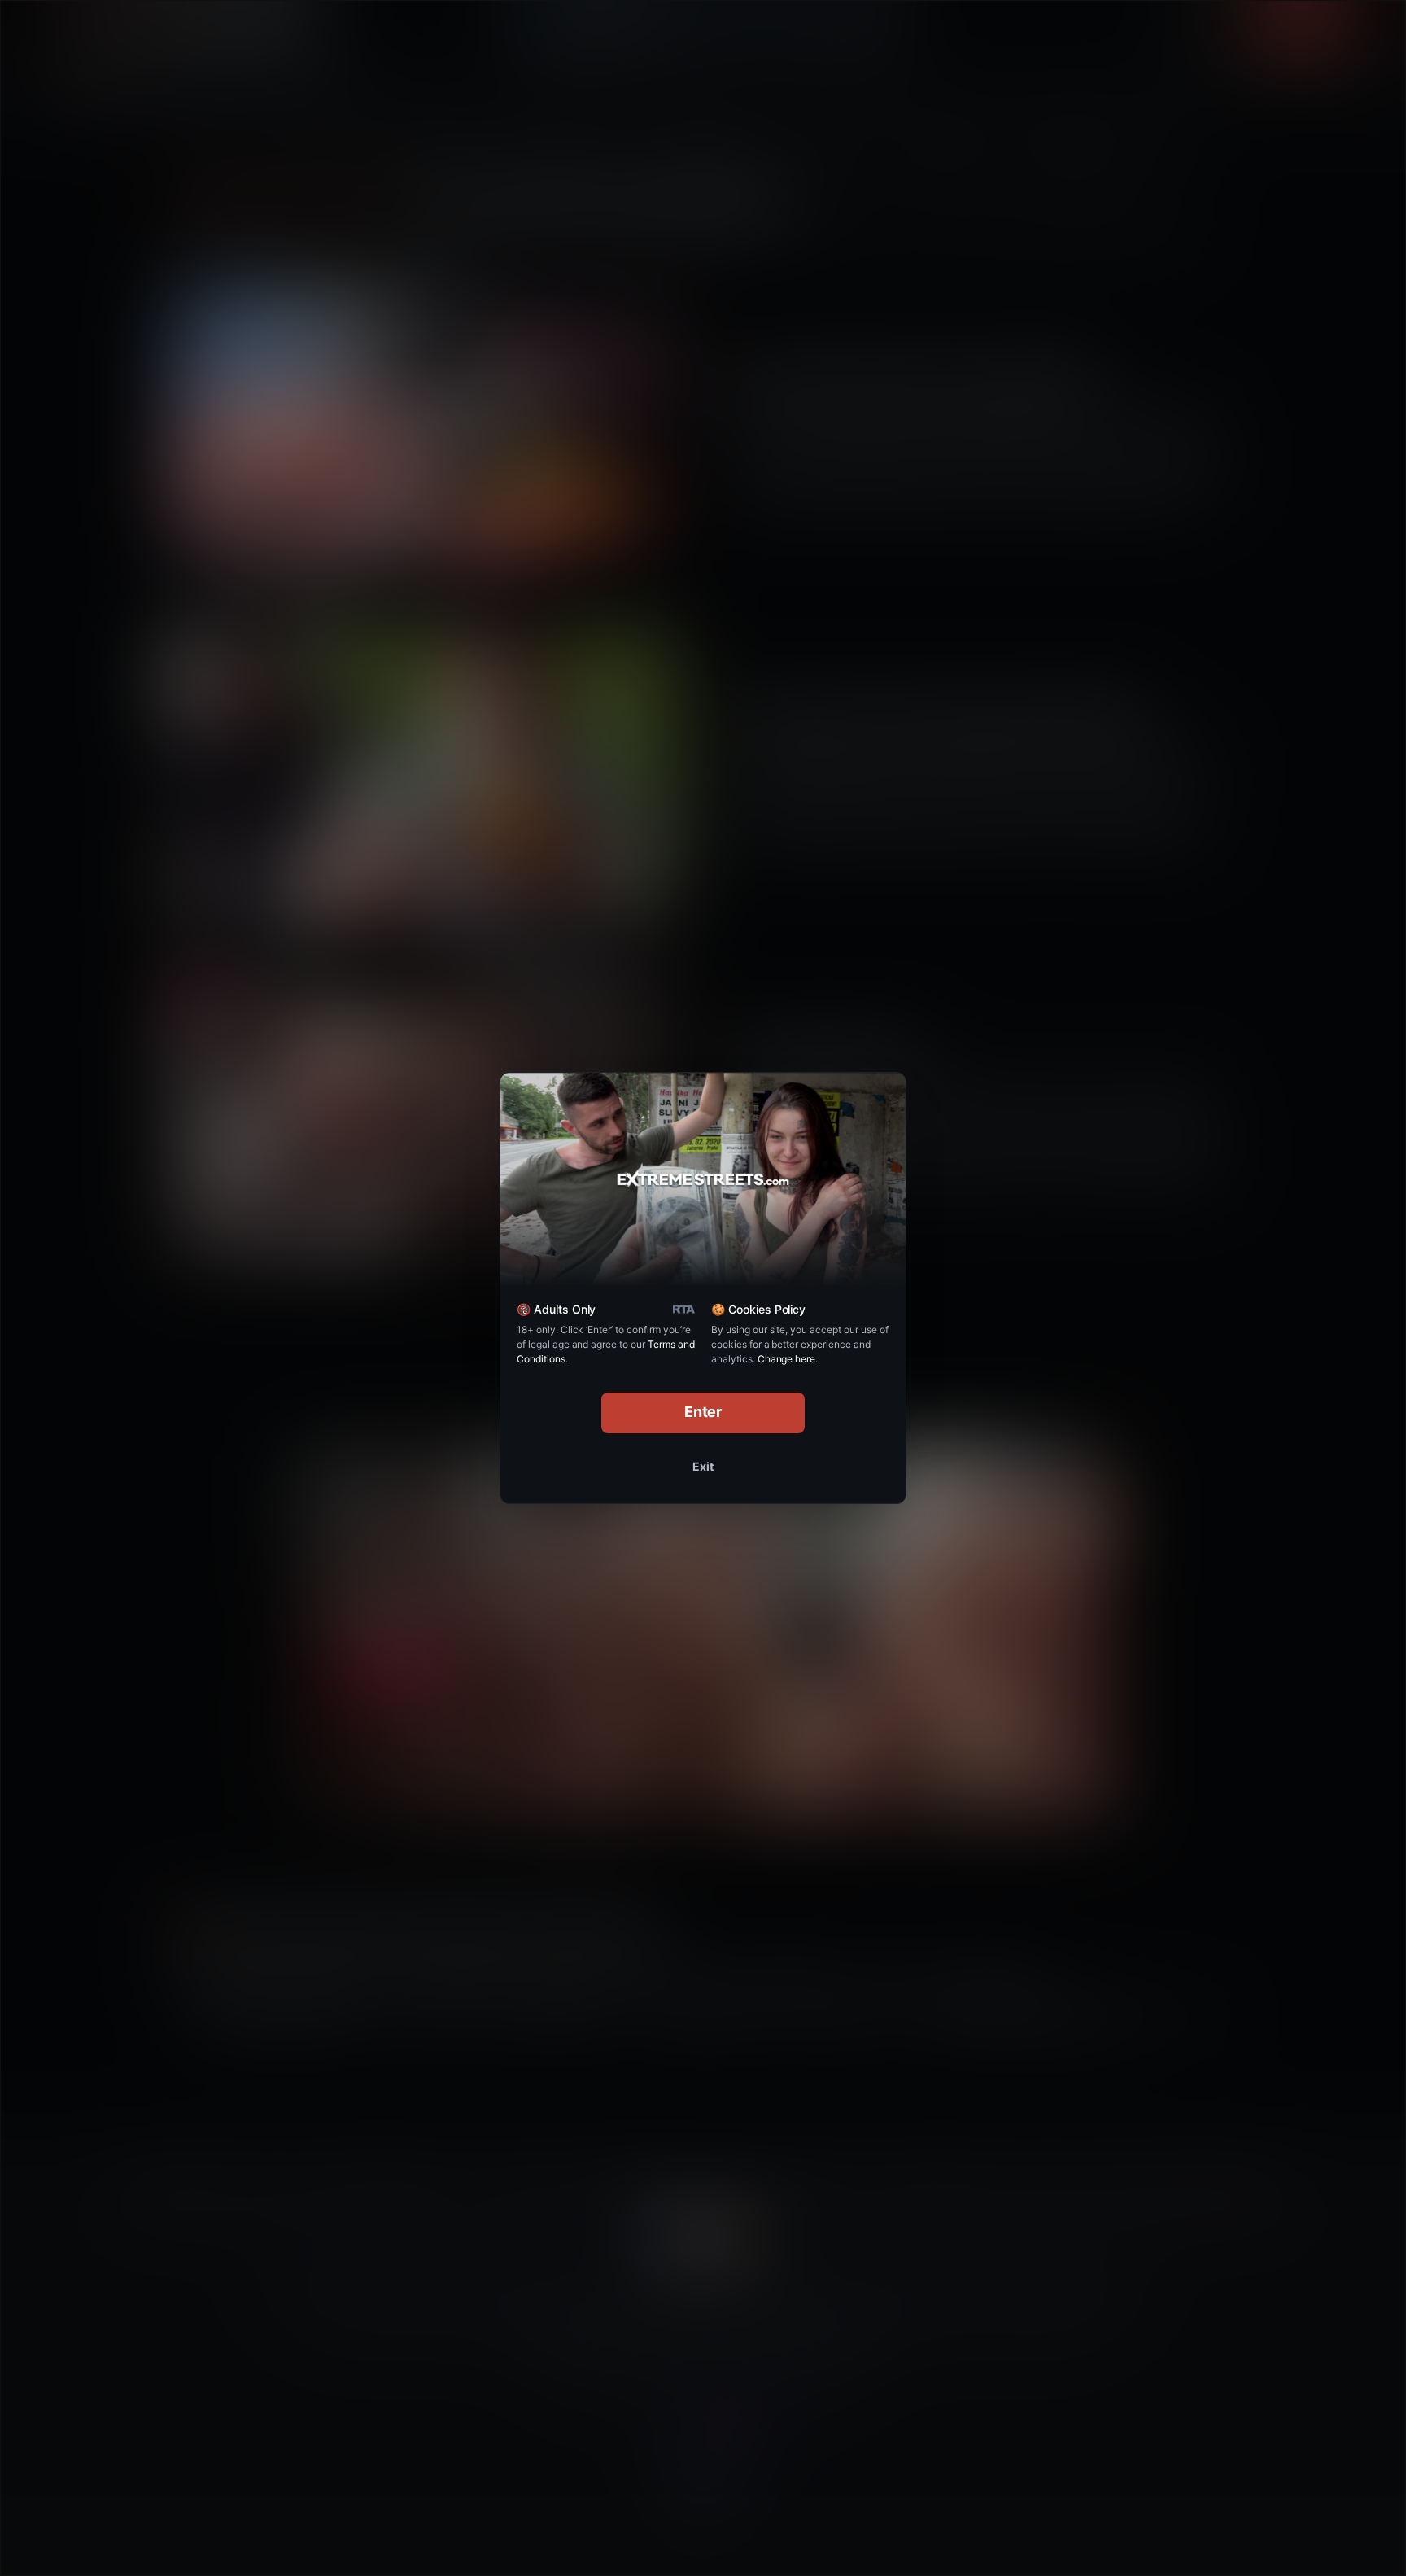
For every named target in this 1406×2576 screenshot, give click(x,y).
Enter (703, 1412)
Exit (703, 1466)
